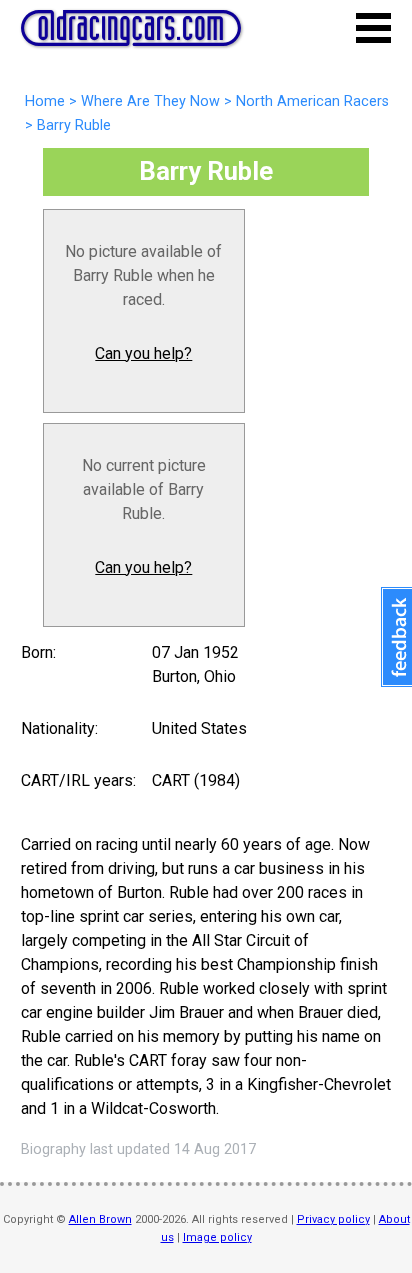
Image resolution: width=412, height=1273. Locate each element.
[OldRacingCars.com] (131, 35)
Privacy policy (333, 1219)
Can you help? (143, 353)
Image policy (217, 1237)
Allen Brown (100, 1219)
